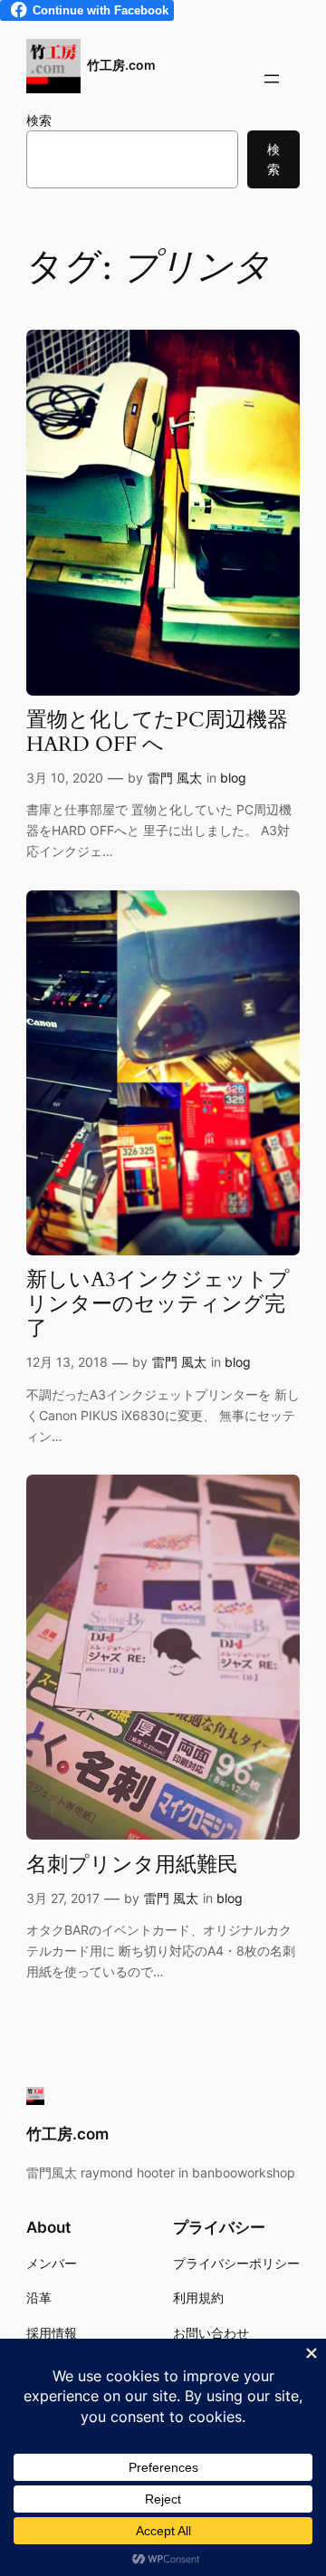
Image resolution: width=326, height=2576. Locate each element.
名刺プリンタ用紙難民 (132, 1865)
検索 (39, 120)
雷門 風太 (175, 778)
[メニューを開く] (272, 79)
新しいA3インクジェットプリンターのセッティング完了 (158, 1305)
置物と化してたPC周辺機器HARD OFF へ (157, 733)
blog (233, 778)
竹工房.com (121, 65)
